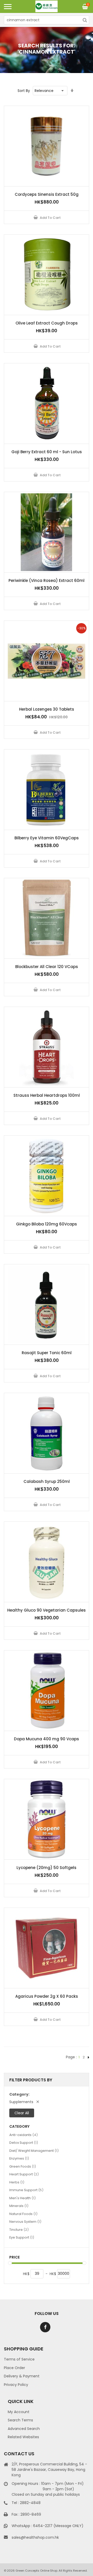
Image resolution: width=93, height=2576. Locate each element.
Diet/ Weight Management (34, 2151)
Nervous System (25, 2221)
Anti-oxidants (24, 2135)
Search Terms (20, 2420)
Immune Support (26, 2190)
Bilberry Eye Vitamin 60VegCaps (47, 838)
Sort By (24, 91)
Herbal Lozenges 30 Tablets (47, 709)
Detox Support (24, 2142)
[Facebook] (45, 2327)
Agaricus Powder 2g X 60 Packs (47, 1996)
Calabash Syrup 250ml (47, 1481)
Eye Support (22, 2237)
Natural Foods (23, 2214)
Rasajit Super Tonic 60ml (47, 1353)
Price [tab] (14, 2257)
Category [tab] (19, 2127)
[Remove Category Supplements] (38, 2102)
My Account (19, 2412)
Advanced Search (24, 2429)
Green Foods (23, 2166)
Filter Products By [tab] (31, 2080)
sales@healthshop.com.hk (35, 2537)
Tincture (19, 2229)
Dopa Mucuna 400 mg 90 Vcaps (47, 1739)
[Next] (88, 2057)
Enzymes (19, 2158)
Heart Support (24, 2174)
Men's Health (22, 2198)
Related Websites (23, 2437)
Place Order (14, 2368)
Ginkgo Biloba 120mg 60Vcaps (47, 1224)
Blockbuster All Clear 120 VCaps (47, 967)
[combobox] (47, 20)
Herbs (17, 2182)
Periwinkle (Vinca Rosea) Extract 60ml (47, 580)
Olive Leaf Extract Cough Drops (47, 323)
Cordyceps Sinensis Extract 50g (47, 194)
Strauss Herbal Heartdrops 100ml (47, 1095)
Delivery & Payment (22, 2376)
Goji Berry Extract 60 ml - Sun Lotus (47, 452)
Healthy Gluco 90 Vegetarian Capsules (47, 1610)
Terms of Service (19, 2359)
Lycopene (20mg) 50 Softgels (47, 1868)
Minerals (19, 2206)
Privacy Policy (16, 2385)
